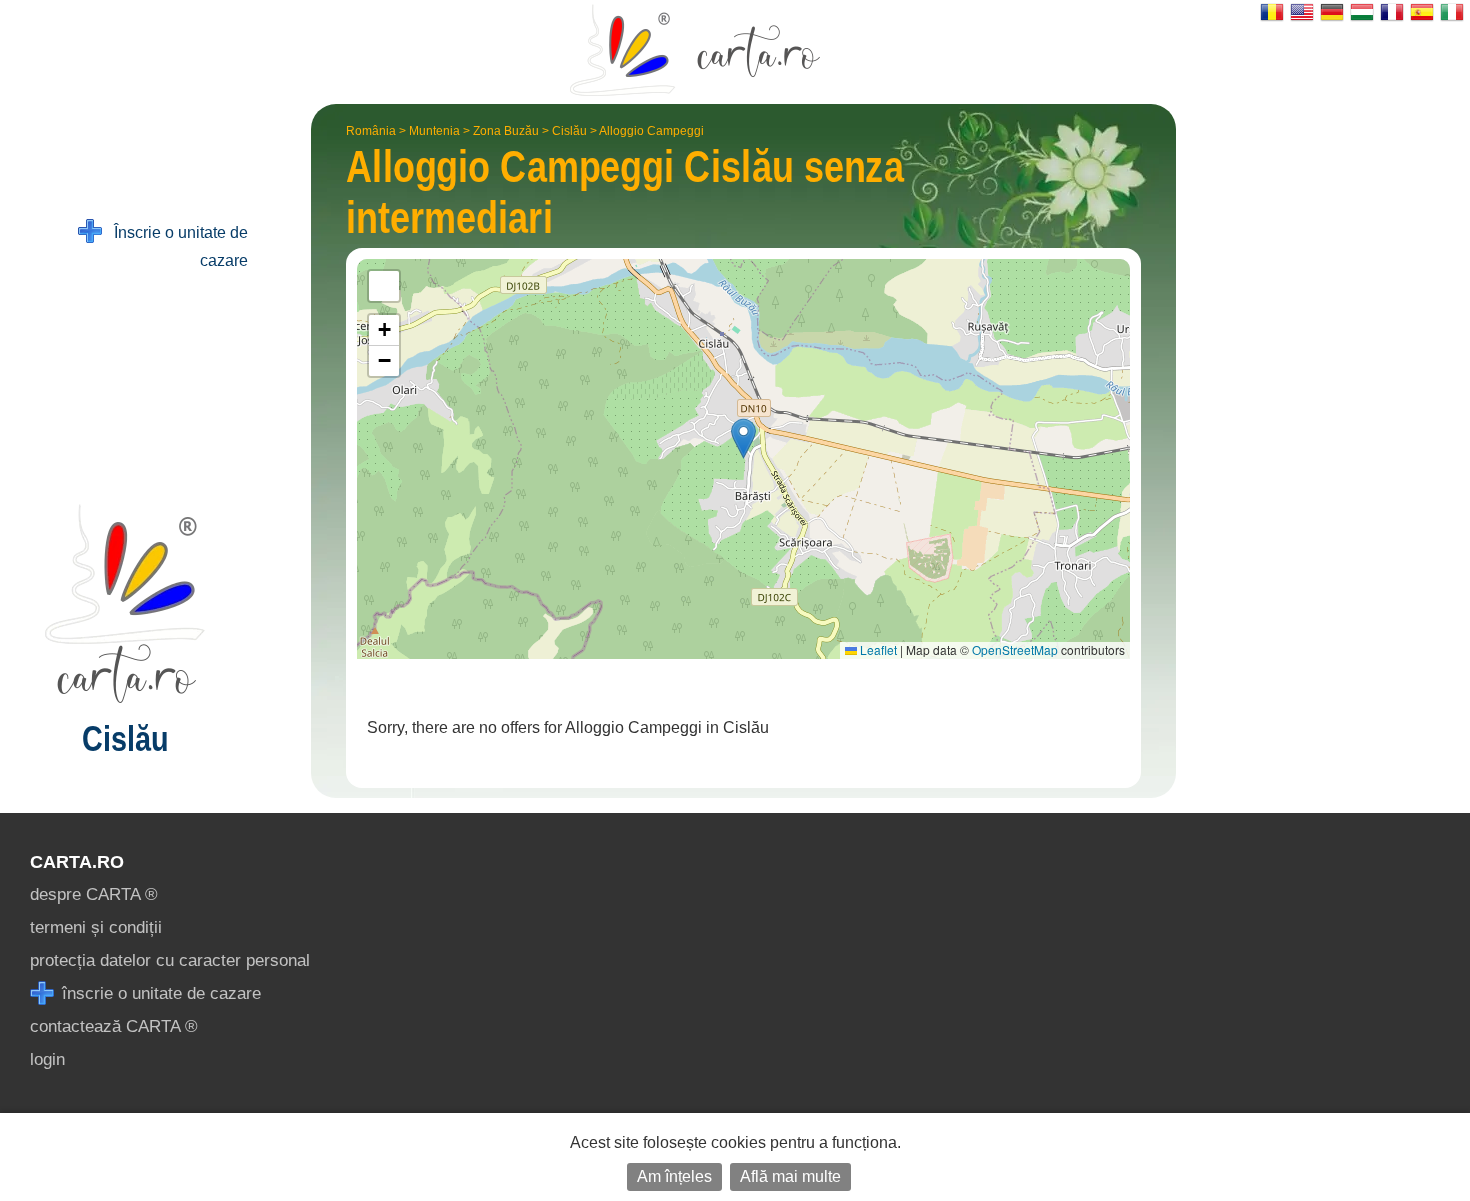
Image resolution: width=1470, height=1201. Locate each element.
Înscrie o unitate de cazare (175, 246)
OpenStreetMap (1015, 649)
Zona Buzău (506, 131)
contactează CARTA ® (114, 1026)
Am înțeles (674, 1176)
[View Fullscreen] (384, 286)
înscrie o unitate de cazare (159, 993)
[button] (743, 438)
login (47, 1059)
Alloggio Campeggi (651, 131)
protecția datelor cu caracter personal (170, 960)
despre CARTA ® (94, 894)
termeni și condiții (96, 927)
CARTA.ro (77, 862)
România (371, 131)
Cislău (569, 131)
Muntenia (434, 131)
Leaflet (877, 649)
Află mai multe (790, 1176)
